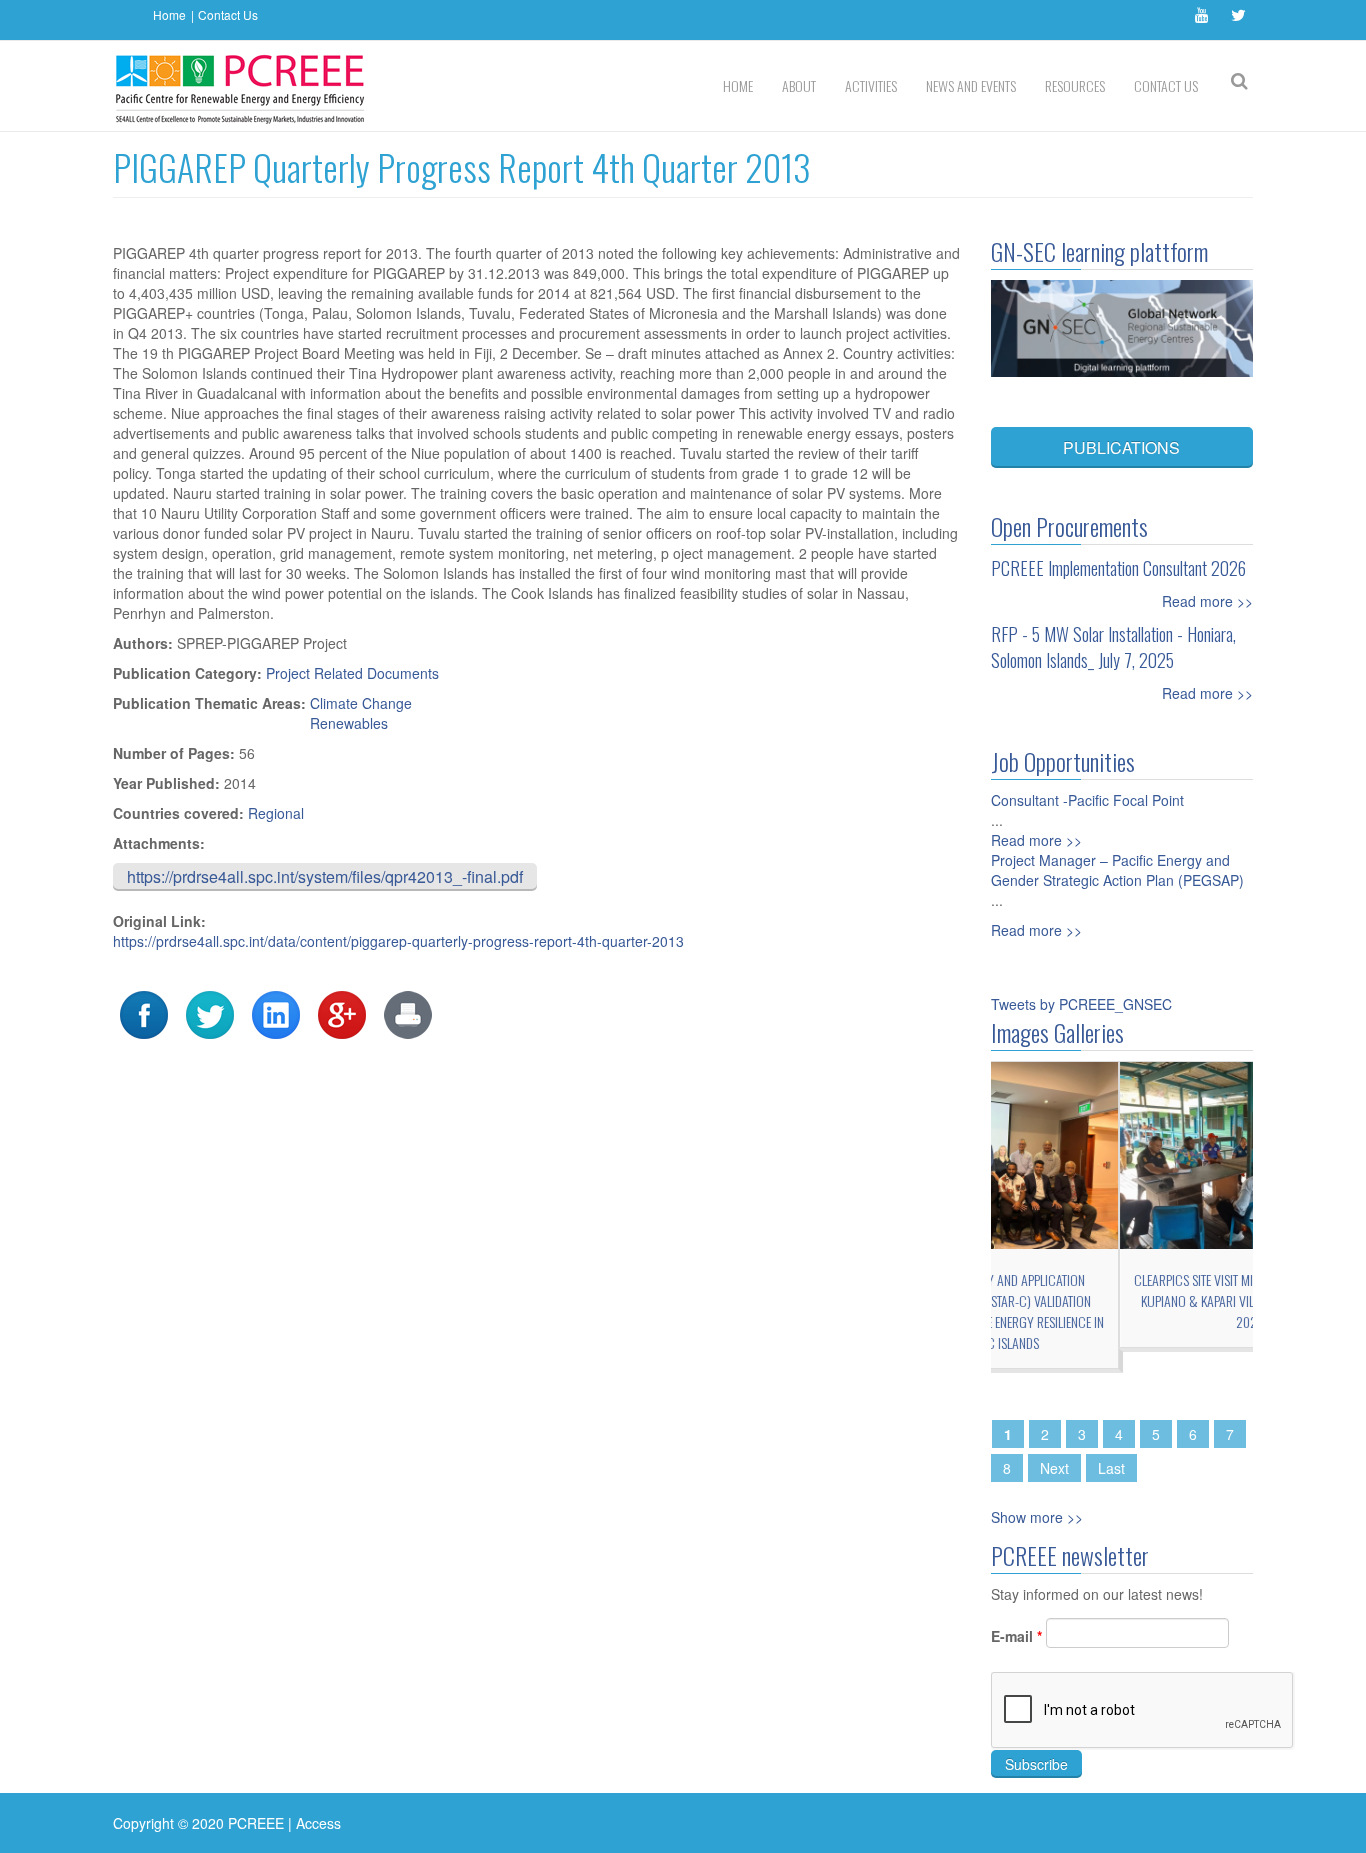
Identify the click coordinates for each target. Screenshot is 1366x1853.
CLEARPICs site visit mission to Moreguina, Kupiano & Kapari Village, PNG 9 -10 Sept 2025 (1122, 1300)
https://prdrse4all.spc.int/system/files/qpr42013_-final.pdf (325, 876)
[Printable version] (408, 1013)
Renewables (349, 723)
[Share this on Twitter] (210, 1013)
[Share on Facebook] (144, 1013)
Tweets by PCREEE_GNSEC (1081, 1004)
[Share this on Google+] (342, 1013)
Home (169, 14)
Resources (1075, 85)
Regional (276, 813)
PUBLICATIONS (1121, 447)
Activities (871, 85)
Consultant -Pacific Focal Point (1087, 800)
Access (318, 1823)
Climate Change (361, 703)
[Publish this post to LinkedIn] (276, 1013)
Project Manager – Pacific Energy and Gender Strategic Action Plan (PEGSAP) (1117, 870)
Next (1054, 1468)
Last (1111, 1468)
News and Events (971, 85)
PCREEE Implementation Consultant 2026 (1118, 568)
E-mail (1016, 1636)
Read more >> (1207, 601)
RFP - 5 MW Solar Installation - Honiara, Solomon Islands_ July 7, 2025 (1113, 647)
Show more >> (1037, 1517)
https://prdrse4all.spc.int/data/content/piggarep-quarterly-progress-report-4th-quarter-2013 (398, 941)
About (799, 85)
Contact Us (228, 14)
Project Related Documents (352, 673)
